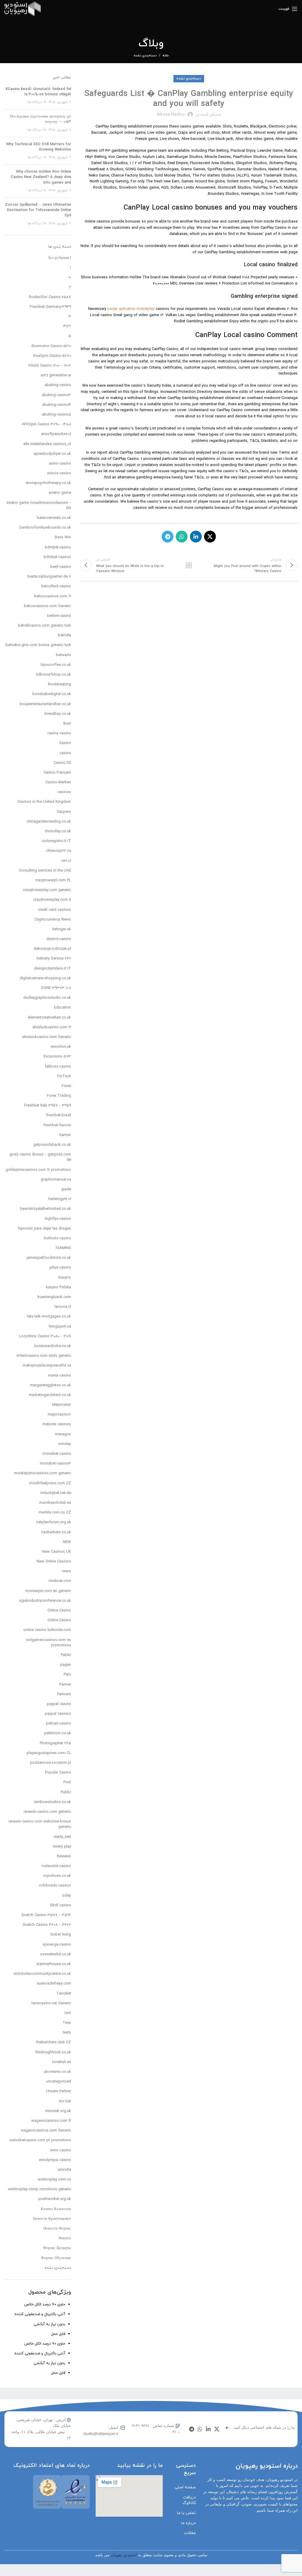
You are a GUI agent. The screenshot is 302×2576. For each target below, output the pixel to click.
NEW (67, 1542)
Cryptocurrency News (53, 920)
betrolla (65, 635)
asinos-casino (59, 473)
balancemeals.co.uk (54, 518)
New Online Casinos (54, 1562)
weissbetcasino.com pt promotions (40, 2140)
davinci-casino (59, 939)
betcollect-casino (56, 586)
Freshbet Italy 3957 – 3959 (48, 1106)
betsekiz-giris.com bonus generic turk (38, 645)
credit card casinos (54, 910)
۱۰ (70, 277)
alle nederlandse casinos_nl (47, 444)
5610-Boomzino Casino (51, 346)
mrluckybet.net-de (56, 1493)
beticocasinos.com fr (53, 596)
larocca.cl (63, 1307)
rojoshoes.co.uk (57, 1876)
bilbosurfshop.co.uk (54, 675)
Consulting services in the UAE (45, 871)
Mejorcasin (62, 1405)
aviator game (60, 493)
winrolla (64, 2170)
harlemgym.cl (60, 1199)
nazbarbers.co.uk (56, 1532)
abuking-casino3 (56, 395)
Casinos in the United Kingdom (44, 802)
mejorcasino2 (59, 1415)
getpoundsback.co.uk (52, 1145)
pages (66, 1665)
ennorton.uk (61, 1047)
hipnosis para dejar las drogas (45, 1229)
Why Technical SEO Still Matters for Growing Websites (39, 147)
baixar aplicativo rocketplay (131, 309)
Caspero (64, 812)
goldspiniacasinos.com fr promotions (38, 1170)
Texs (67, 2023)
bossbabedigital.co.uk (52, 694)
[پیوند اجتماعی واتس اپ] (182, 537)
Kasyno (65, 1278)
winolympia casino (55, 2160)
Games (65, 1135)
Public (66, 1792)
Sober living (61, 1935)
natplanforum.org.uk (54, 1522)
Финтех (65, 2238)
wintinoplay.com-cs (54, 2180)
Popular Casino (58, 1773)
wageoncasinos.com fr (51, 2121)
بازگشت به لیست (189, 565)
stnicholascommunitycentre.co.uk (42, 1974)
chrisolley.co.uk (58, 831)
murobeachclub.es (55, 1503)
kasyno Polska (59, 1287)
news (67, 1571)
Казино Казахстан (56, 2209)
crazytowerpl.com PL (53, 880)
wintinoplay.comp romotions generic (40, 2189)
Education (63, 1008)
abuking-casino (58, 385)
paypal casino (59, 1704)
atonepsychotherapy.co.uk (48, 483)
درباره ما (188, 2523)
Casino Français (57, 773)
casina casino (59, 733)
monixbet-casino (57, 1454)
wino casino (61, 2150)
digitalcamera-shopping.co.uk (45, 978)
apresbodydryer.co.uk (52, 454)
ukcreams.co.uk (58, 2072)
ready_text (62, 1837)
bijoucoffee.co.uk (56, 665)
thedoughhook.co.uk (53, 2052)
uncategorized (59, 2082)
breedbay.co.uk (58, 714)
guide (66, 1189)
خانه (166, 55)
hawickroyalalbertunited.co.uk (46, 1209)
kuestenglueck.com (54, 1297)
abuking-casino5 (56, 415)
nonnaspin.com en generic (48, 1591)
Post (67, 1782)
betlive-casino (59, 616)
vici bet (65, 2101)
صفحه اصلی (185, 2487)
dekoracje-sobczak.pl (52, 949)
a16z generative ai (56, 375)
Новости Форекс (57, 2229)
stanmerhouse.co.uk (54, 1964)
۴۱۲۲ (67, 326)
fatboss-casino (58, 1067)
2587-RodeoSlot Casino (50, 297)
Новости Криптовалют (52, 2219)
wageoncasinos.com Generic (46, 2131)
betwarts (64, 655)
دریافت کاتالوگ (189, 2500)
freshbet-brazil (59, 1115)
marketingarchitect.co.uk (50, 1395)
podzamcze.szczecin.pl (51, 1763)
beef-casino (61, 567)
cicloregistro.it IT (56, 841)
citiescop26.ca (59, 851)
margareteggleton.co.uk (51, 1385)
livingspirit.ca (60, 1327)
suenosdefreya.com (54, 1984)
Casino (65, 743)
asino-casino (60, 464)
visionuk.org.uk (58, 2111)
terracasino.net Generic (51, 2003)
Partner (65, 1685)
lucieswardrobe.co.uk (53, 1346)
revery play (62, 1847)
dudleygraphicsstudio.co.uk (47, 998)
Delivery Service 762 (54, 959)
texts (67, 2033)
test (68, 2013)
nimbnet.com (60, 1581)
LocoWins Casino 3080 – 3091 (45, 1336)
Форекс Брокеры (57, 2248)
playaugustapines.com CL (49, 1753)
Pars (67, 1675)
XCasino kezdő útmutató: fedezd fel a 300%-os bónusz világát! (38, 92)
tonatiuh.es (62, 2062)
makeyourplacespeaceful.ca (47, 1366)
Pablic (66, 1655)
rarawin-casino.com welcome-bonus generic (40, 1824)
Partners (64, 1694)
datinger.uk (61, 929)
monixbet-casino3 (55, 1464)
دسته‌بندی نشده (145, 55)
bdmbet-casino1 (57, 557)
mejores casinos (57, 1424)
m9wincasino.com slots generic (44, 1356)
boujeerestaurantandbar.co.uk (45, 704)
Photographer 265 (55, 1743)
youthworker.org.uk (55, 2199)
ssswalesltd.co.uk (56, 1954)
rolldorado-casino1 (55, 1886)
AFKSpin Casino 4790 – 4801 (46, 424)
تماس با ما (186, 2513)
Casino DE (62, 763)
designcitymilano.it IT (53, 969)
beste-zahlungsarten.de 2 (49, 577)
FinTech (64, 1076)
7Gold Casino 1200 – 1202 (50, 366)
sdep (67, 1896)
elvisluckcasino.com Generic (47, 1037)
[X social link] (210, 537)
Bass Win (63, 537)
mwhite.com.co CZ (55, 1513)
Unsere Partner (59, 2091)
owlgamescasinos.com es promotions (48, 1643)
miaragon (63, 1434)
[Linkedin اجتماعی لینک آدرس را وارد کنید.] (196, 537)
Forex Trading (59, 1096)
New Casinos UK (57, 1552)
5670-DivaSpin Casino (52, 356)
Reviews (64, 1856)
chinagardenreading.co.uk (49, 822)
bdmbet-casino (58, 547)
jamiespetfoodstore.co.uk (49, 1258)
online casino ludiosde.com (47, 1630)
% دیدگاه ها (37, 102)
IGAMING (63, 1248)
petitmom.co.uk (58, 1733)
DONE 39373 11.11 (56, 988)
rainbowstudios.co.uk (52, 1802)
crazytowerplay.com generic (47, 890)
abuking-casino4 (57, 405)
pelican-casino (59, 1724)
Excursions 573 (57, 1057)
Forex (66, 1086)
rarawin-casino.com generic (47, 1812)
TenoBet (64, 1994)
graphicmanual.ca (56, 1180)
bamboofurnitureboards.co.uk (45, 528)
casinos (64, 792)
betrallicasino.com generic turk (45, 626)
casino (65, 753)
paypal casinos (58, 1714)
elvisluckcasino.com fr (52, 1027)
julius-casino (60, 1268)
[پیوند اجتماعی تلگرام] (168, 537)
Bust (67, 724)
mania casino (60, 1376)
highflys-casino (58, 1219)
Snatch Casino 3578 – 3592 (46, 1915)
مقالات (190, 2533)
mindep (65, 1444)
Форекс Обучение (56, 2258)
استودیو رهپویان (124, 2555)
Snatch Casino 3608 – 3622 (47, 1925)
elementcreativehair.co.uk (49, 1018)
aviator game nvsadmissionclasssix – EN (39, 506)
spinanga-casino (57, 1945)
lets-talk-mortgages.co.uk (49, 1317)
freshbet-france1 (57, 1125)
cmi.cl (66, 861)
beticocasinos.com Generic (47, 606)
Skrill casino (60, 1905)
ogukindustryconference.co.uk (45, 1601)
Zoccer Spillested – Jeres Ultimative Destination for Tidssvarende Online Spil (38, 210)
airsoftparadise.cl (56, 434)
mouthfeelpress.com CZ (50, 1483)
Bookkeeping (60, 684)
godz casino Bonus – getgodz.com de (40, 1157)
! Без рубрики (60, 258)
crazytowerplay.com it (52, 900)
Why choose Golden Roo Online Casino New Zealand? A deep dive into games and (41, 177)
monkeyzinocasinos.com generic (43, 1473)
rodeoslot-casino (56, 1866)
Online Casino (59, 1611)
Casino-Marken (58, 782)
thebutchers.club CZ (54, 2042)
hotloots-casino (58, 1238)
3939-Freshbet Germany (50, 307)
